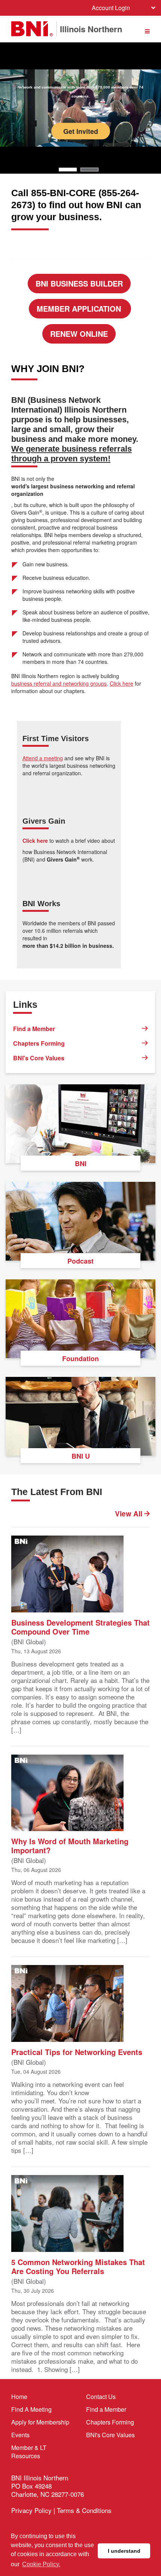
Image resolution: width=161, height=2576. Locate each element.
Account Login (111, 8)
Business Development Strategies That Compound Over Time (80, 1627)
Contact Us (101, 2397)
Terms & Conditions (84, 2510)
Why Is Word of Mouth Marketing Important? (70, 1845)
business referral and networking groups (59, 683)
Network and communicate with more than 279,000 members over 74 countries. (80, 92)
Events (20, 2435)
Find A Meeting (31, 2409)
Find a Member (34, 1029)
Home (19, 2397)
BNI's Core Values (39, 1058)
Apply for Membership (40, 2422)
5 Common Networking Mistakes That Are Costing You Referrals (78, 2266)
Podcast (80, 1261)
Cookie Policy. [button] (41, 2564)
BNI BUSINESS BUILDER (79, 283)
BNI (81, 1163)
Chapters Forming (39, 1043)
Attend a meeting (43, 758)
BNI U (81, 1456)
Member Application (80, 308)
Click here (121, 683)
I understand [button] (124, 2551)
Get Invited (81, 131)
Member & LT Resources (29, 2452)
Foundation (80, 1359)
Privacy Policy (31, 2510)
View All (130, 1514)
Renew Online (79, 334)
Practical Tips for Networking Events (77, 2051)
